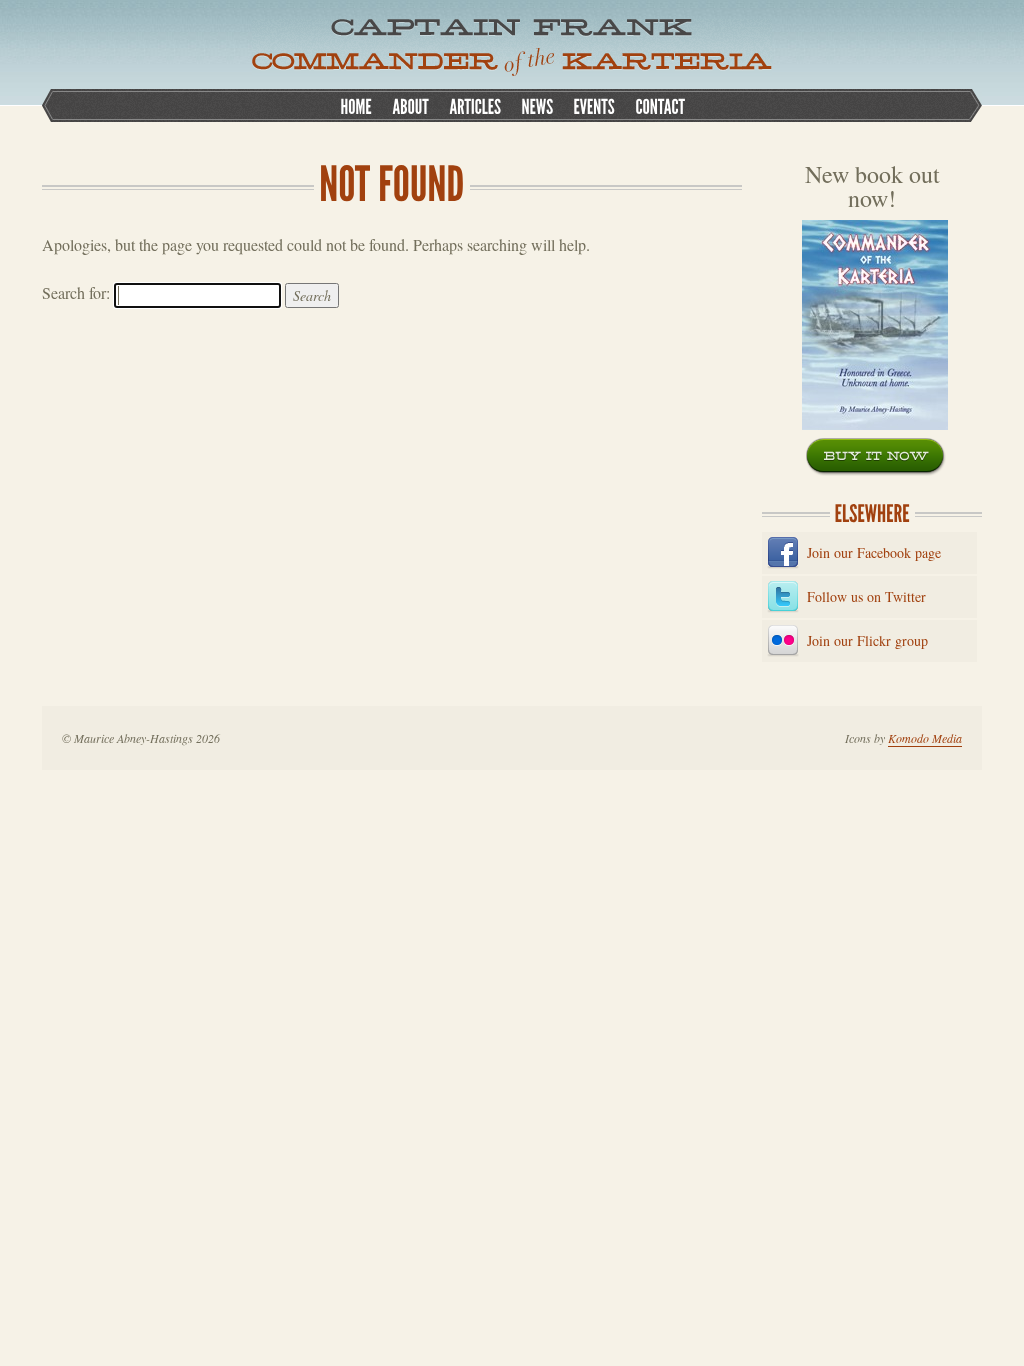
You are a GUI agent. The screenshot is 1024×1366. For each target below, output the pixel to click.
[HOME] (356, 105)
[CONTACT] (660, 105)
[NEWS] (537, 105)
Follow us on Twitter (866, 596)
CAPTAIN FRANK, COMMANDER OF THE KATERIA (512, 47)
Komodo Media (925, 738)
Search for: (76, 292)
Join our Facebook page (874, 552)
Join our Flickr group (867, 640)
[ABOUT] (410, 105)
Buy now (876, 457)
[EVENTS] (594, 105)
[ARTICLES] (475, 105)
